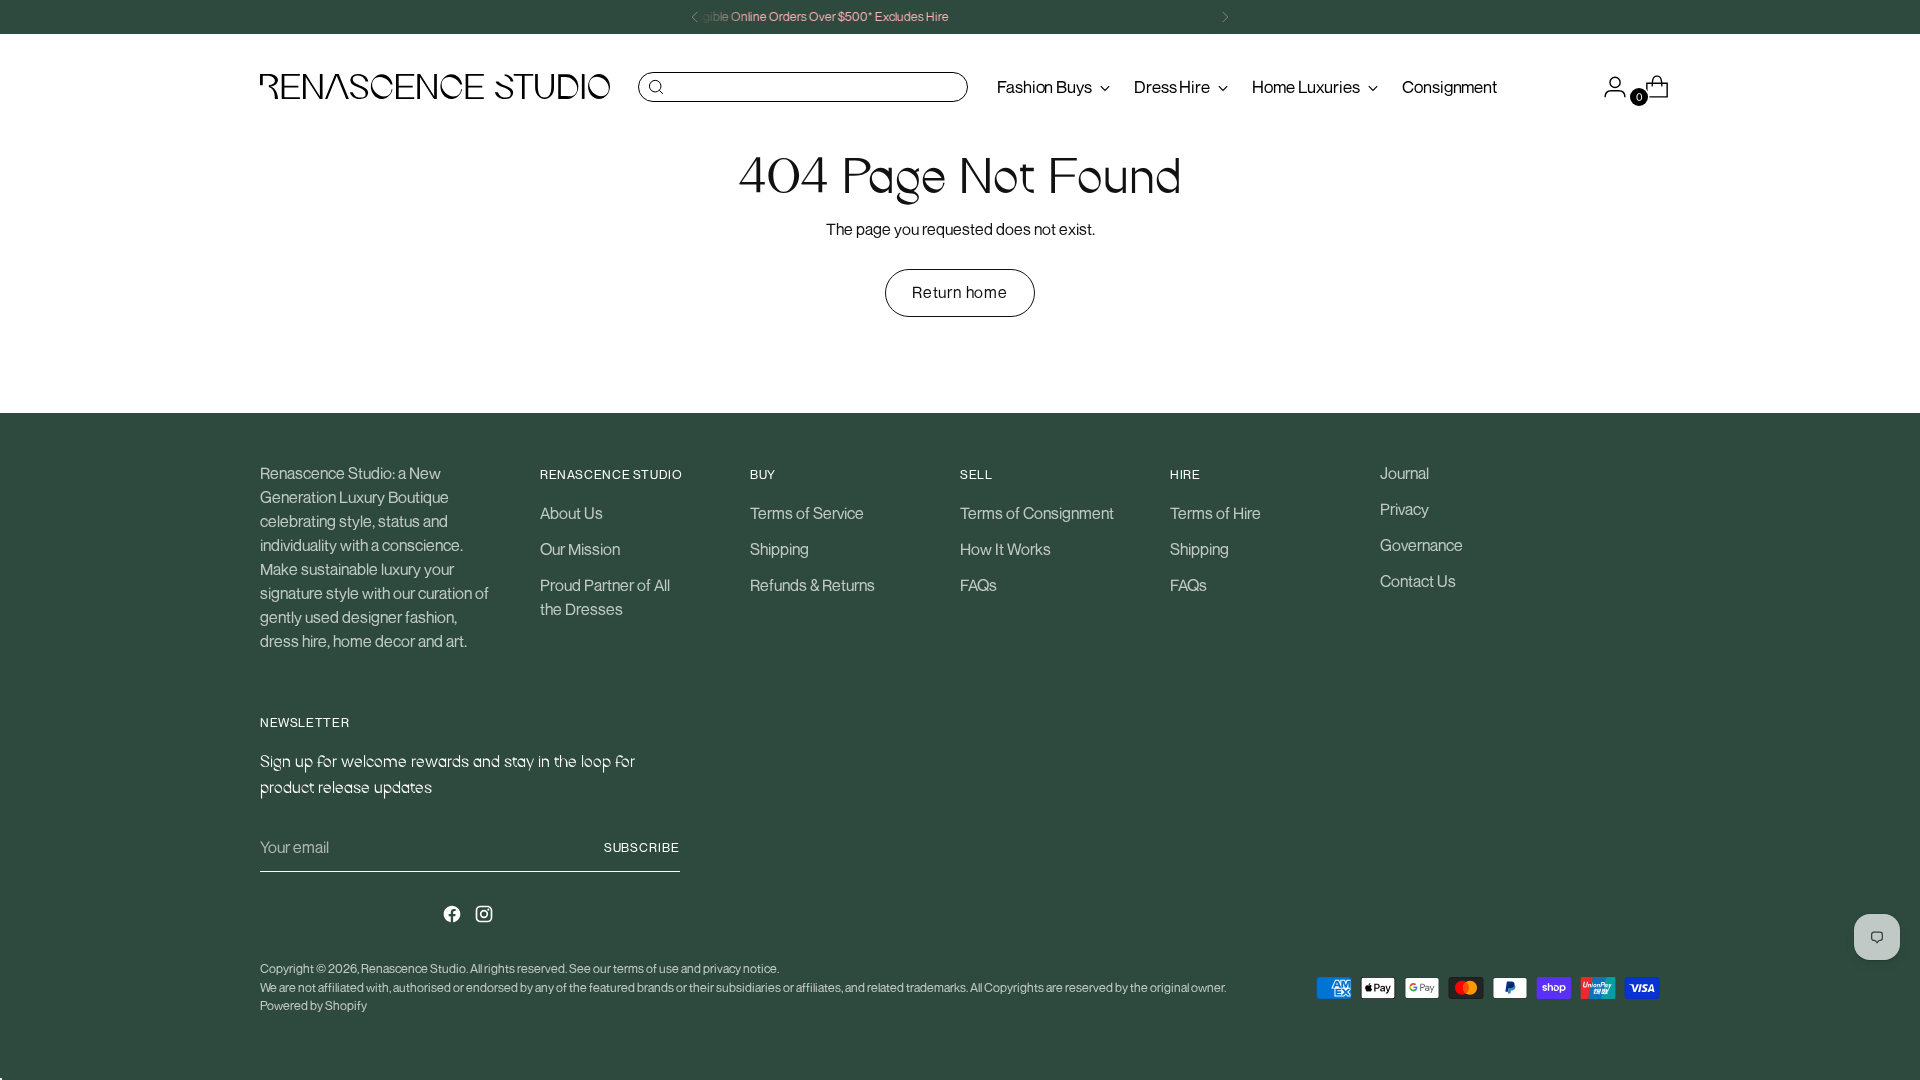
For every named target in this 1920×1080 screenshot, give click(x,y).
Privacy (1404, 509)
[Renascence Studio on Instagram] (486, 917)
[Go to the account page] (1607, 87)
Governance (1421, 545)
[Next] (1225, 17)
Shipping (779, 549)
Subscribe (642, 847)
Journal (1404, 473)
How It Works (1005, 549)
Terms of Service (807, 513)
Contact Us (1418, 581)
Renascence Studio (413, 968)
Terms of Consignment (1037, 513)
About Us (571, 513)
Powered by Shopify (313, 1005)
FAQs (978, 585)
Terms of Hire (1215, 513)
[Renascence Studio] (435, 86)
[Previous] (695, 17)
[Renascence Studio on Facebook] (454, 917)
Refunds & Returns (812, 585)
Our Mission (580, 549)
